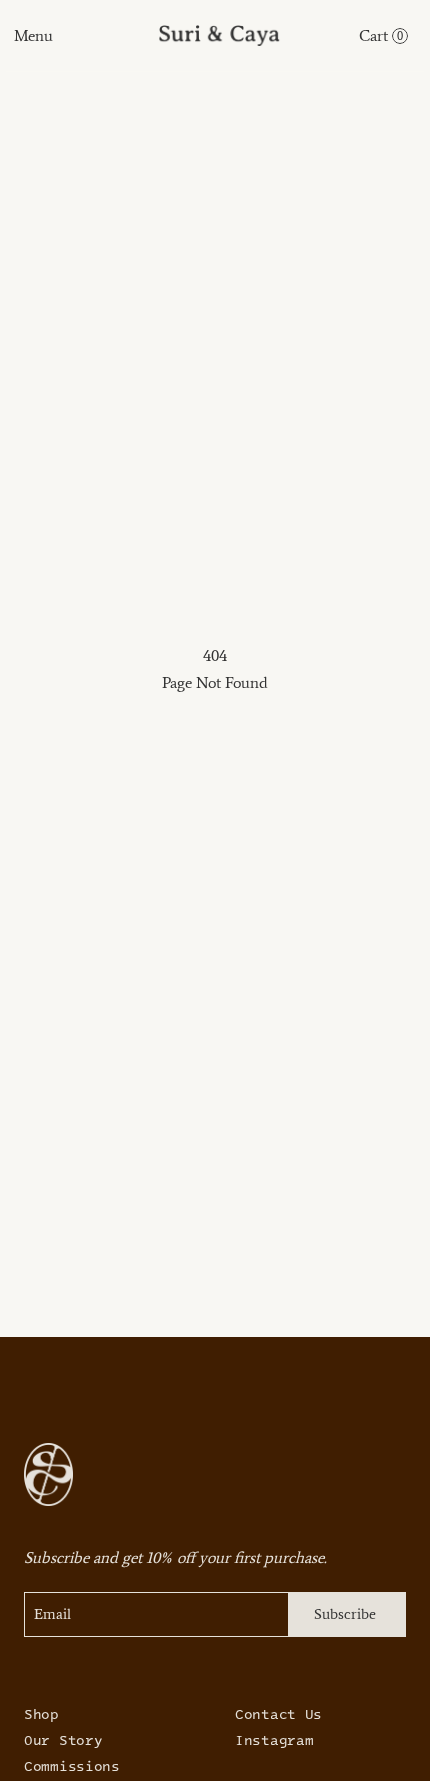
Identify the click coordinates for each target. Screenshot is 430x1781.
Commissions (72, 1765)
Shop (41, 1713)
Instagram (274, 1739)
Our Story (63, 1739)
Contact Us (278, 1713)
